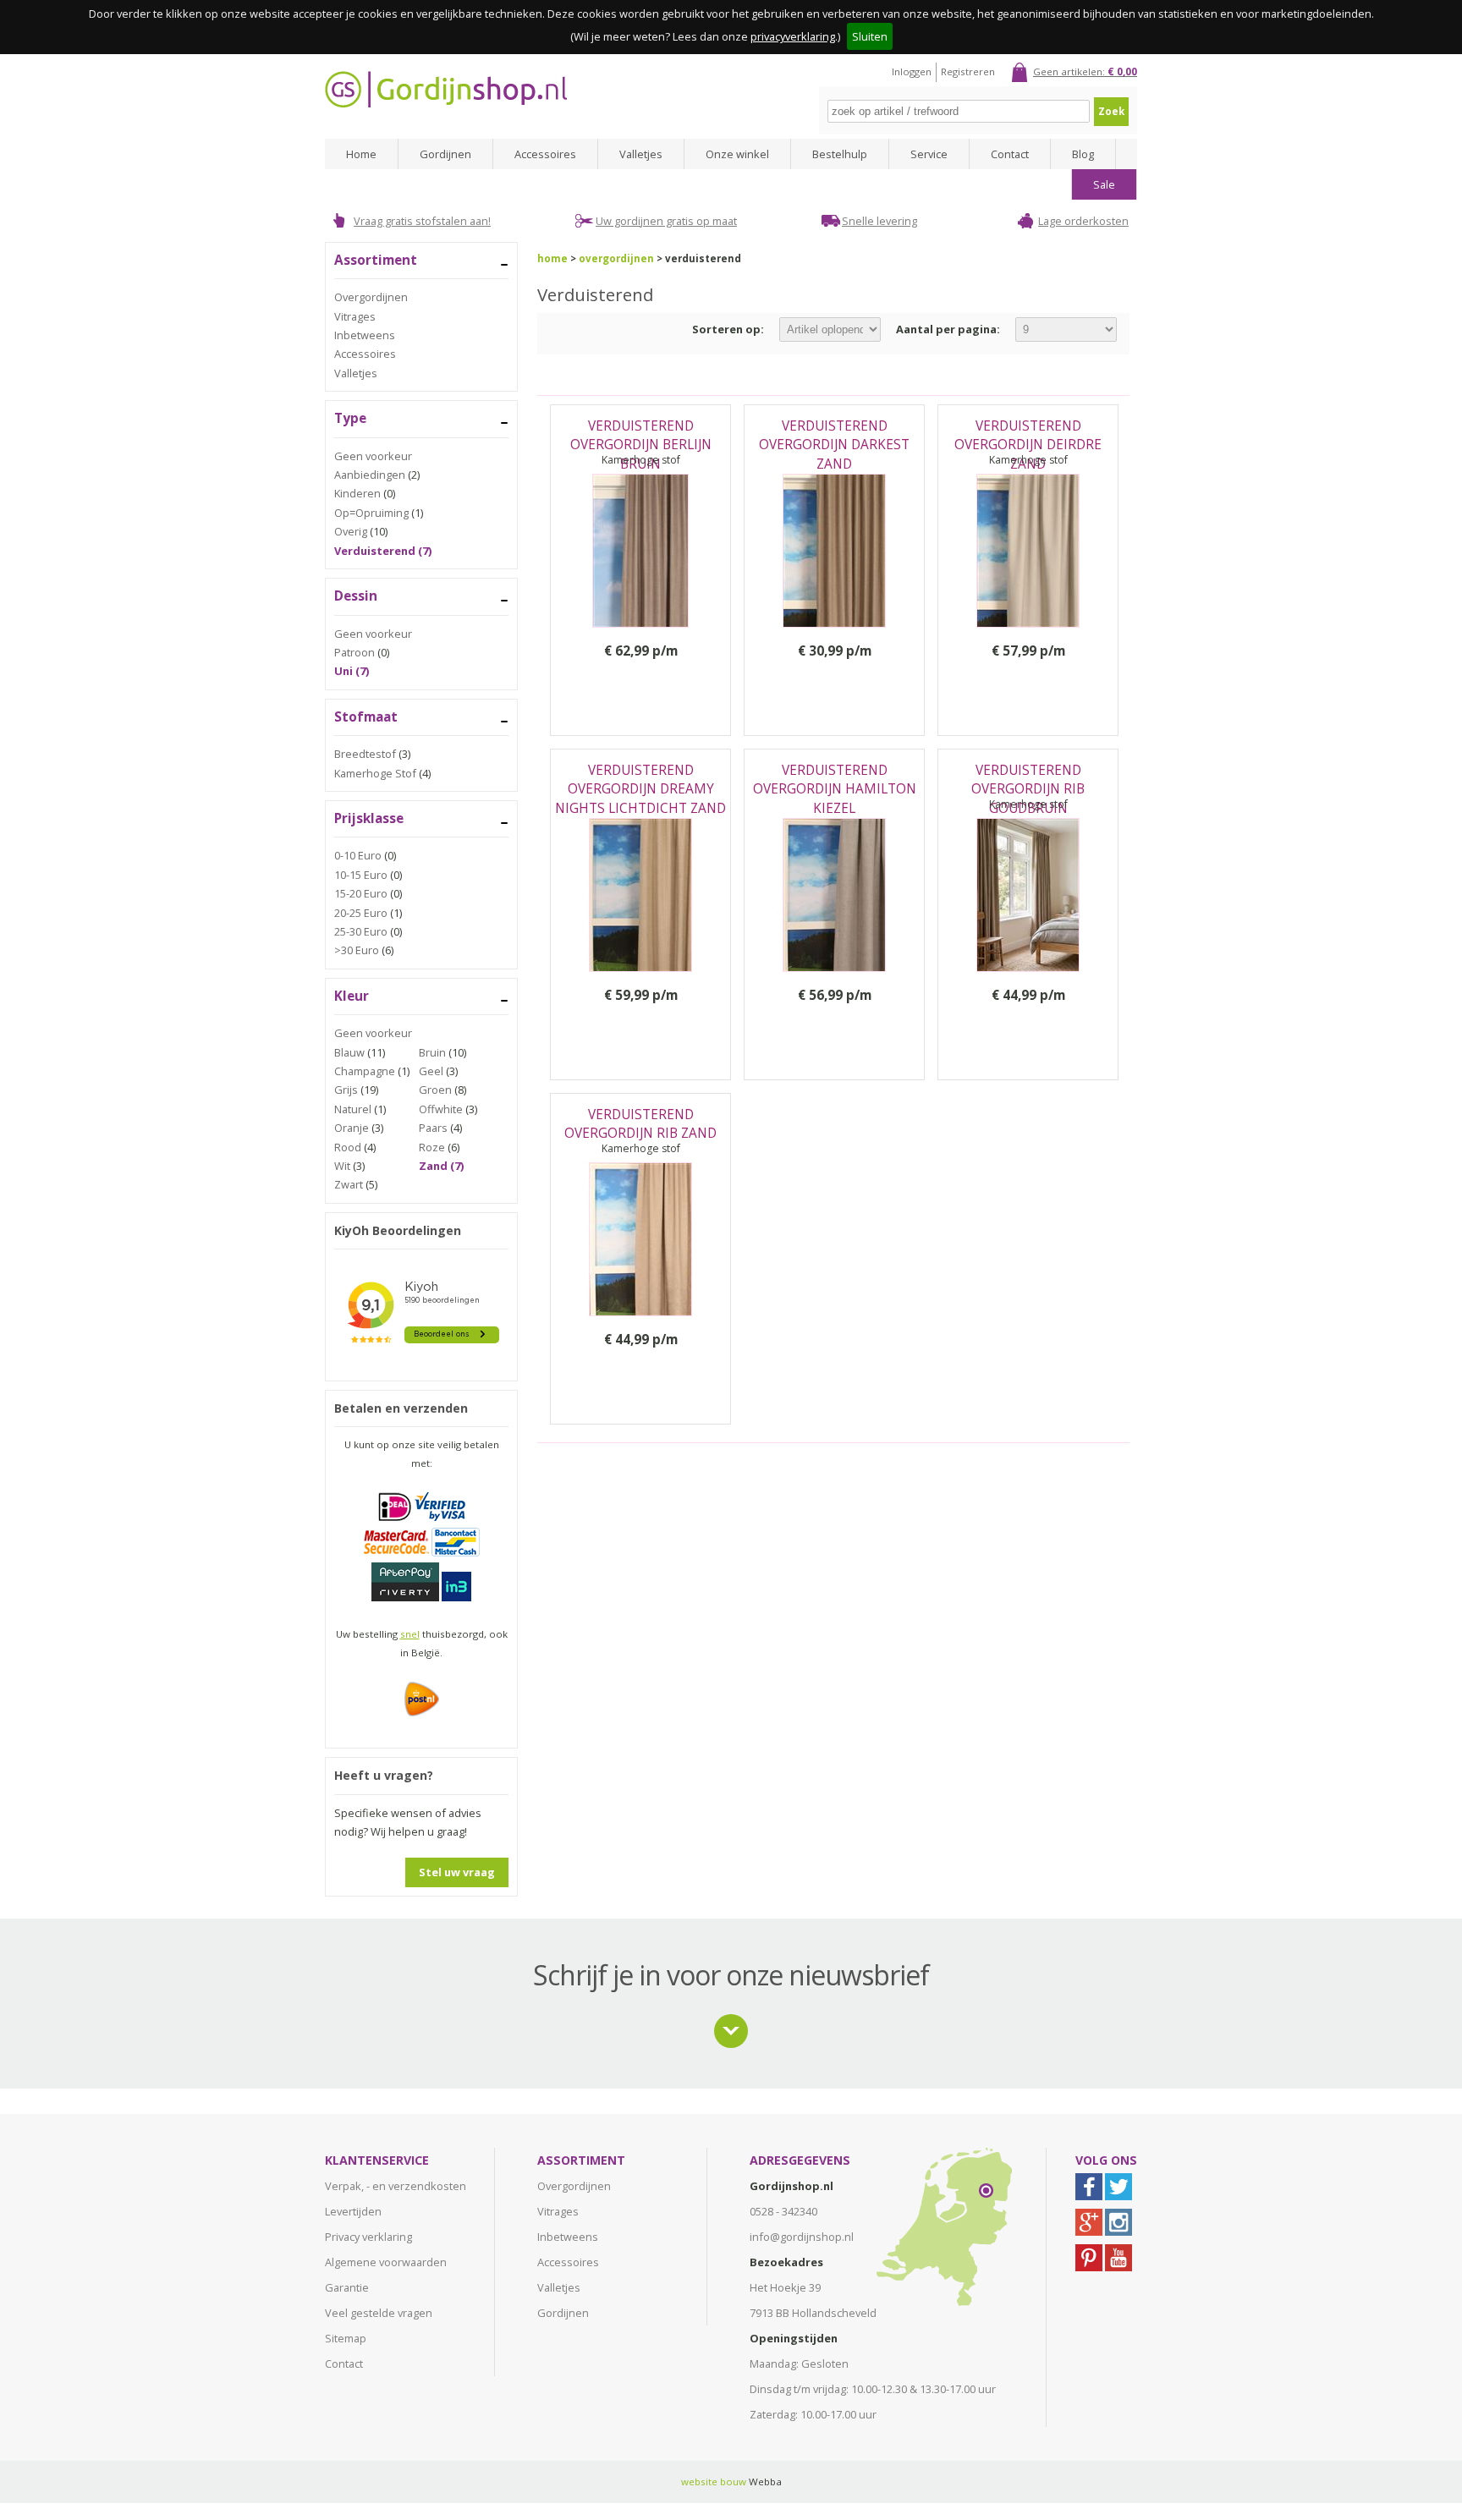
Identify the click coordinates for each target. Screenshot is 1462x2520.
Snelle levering (879, 221)
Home (361, 154)
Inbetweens (365, 335)
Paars (433, 1128)
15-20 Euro (361, 893)
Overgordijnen (371, 297)
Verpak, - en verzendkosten (396, 2186)
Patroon (355, 652)
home (552, 258)
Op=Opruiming (371, 513)
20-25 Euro (361, 913)
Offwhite (441, 1109)
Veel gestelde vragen (379, 2313)
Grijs (346, 1090)
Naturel (353, 1109)
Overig (351, 531)
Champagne (365, 1071)
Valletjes (641, 154)
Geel (431, 1071)
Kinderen (357, 493)
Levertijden (353, 2211)
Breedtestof (365, 754)
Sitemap (346, 2338)
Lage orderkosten (1083, 221)
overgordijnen (616, 258)
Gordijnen (445, 154)
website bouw (714, 2482)
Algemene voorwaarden (386, 2262)
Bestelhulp (840, 154)
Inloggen (912, 71)
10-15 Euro (361, 875)
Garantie (347, 2287)
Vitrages (355, 316)
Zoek (1111, 111)
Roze (432, 1147)
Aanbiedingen (370, 475)
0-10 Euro (358, 855)
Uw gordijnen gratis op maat (666, 221)
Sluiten (870, 36)
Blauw (349, 1052)
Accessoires (545, 154)
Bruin (432, 1052)
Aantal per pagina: (948, 329)
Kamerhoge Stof (375, 773)
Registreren (968, 71)
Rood (348, 1147)
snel (410, 1634)
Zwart (349, 1184)
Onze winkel (737, 154)
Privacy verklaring (368, 2237)
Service (929, 154)
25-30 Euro (361, 931)
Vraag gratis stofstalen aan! (422, 221)
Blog (1083, 154)
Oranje (352, 1128)
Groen (435, 1090)
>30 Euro (357, 950)
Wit (342, 1166)
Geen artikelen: (1085, 71)
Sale (1104, 184)
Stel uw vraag (457, 1872)
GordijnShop (446, 89)
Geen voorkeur (373, 456)
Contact (1010, 154)
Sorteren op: (728, 329)
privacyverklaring (793, 36)
